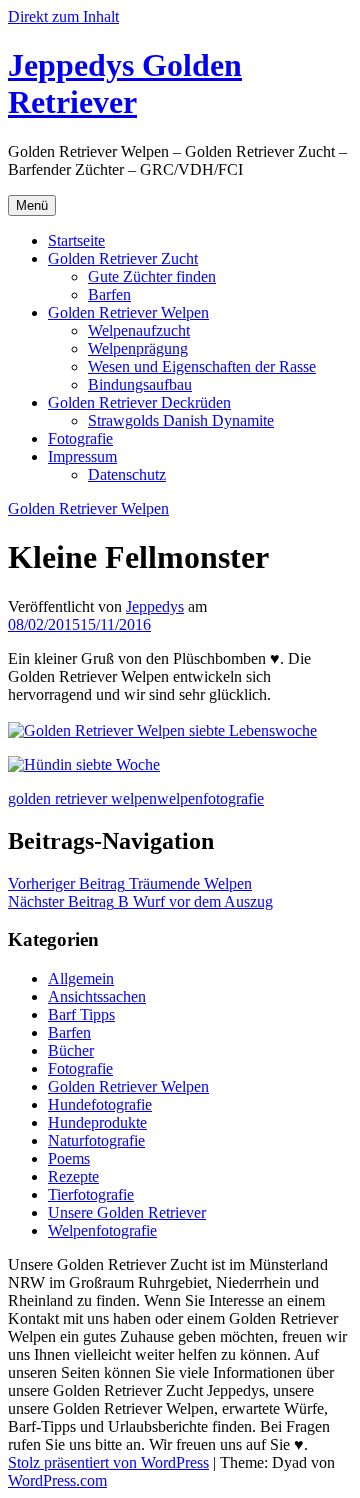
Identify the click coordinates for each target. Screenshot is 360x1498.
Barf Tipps (81, 1014)
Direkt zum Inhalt (63, 16)
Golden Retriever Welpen (128, 312)
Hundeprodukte (97, 1122)
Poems (69, 1158)
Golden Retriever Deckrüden (139, 402)
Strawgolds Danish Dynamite (181, 420)
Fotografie (80, 438)
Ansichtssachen (97, 996)
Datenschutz (127, 474)
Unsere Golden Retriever (127, 1212)
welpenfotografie (210, 798)
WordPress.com (57, 1480)
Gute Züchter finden (152, 276)
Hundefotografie (100, 1104)
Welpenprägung (138, 348)
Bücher (71, 1050)
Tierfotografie (91, 1194)
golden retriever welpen (82, 798)
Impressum (82, 456)
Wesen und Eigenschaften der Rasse (202, 366)
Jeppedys (155, 606)
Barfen (109, 294)
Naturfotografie (96, 1140)
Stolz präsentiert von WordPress (108, 1462)
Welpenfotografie (102, 1230)
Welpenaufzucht (139, 330)
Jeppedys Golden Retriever (125, 83)
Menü (32, 205)
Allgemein (81, 978)
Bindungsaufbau (140, 384)
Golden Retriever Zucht (123, 258)
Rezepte (73, 1176)
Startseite (76, 240)
